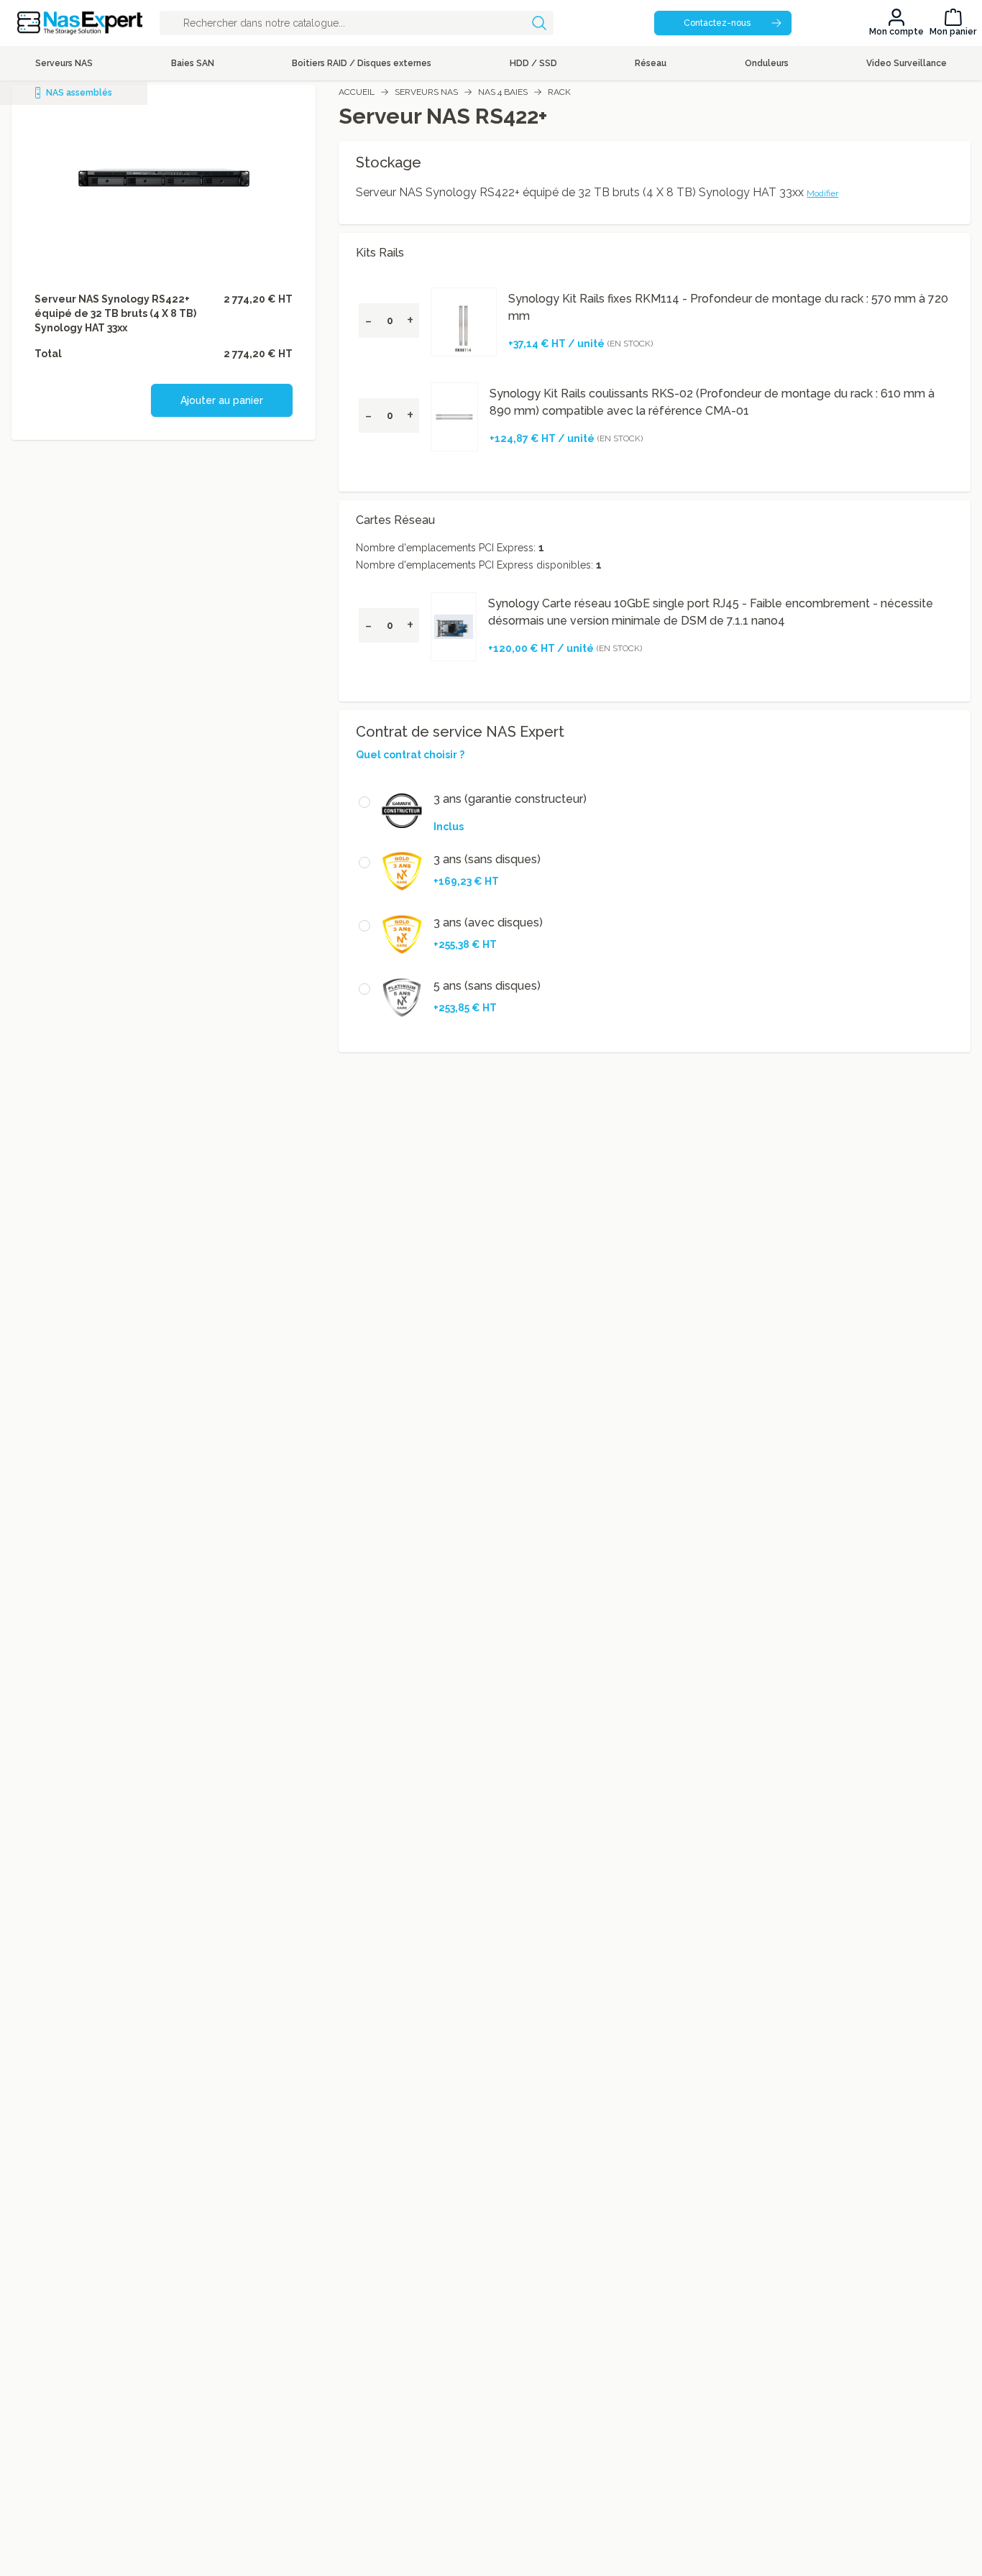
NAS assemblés (79, 93)
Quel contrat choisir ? (410, 755)
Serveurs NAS (426, 92)
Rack (559, 92)
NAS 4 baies (503, 92)
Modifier (822, 193)
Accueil (357, 92)
